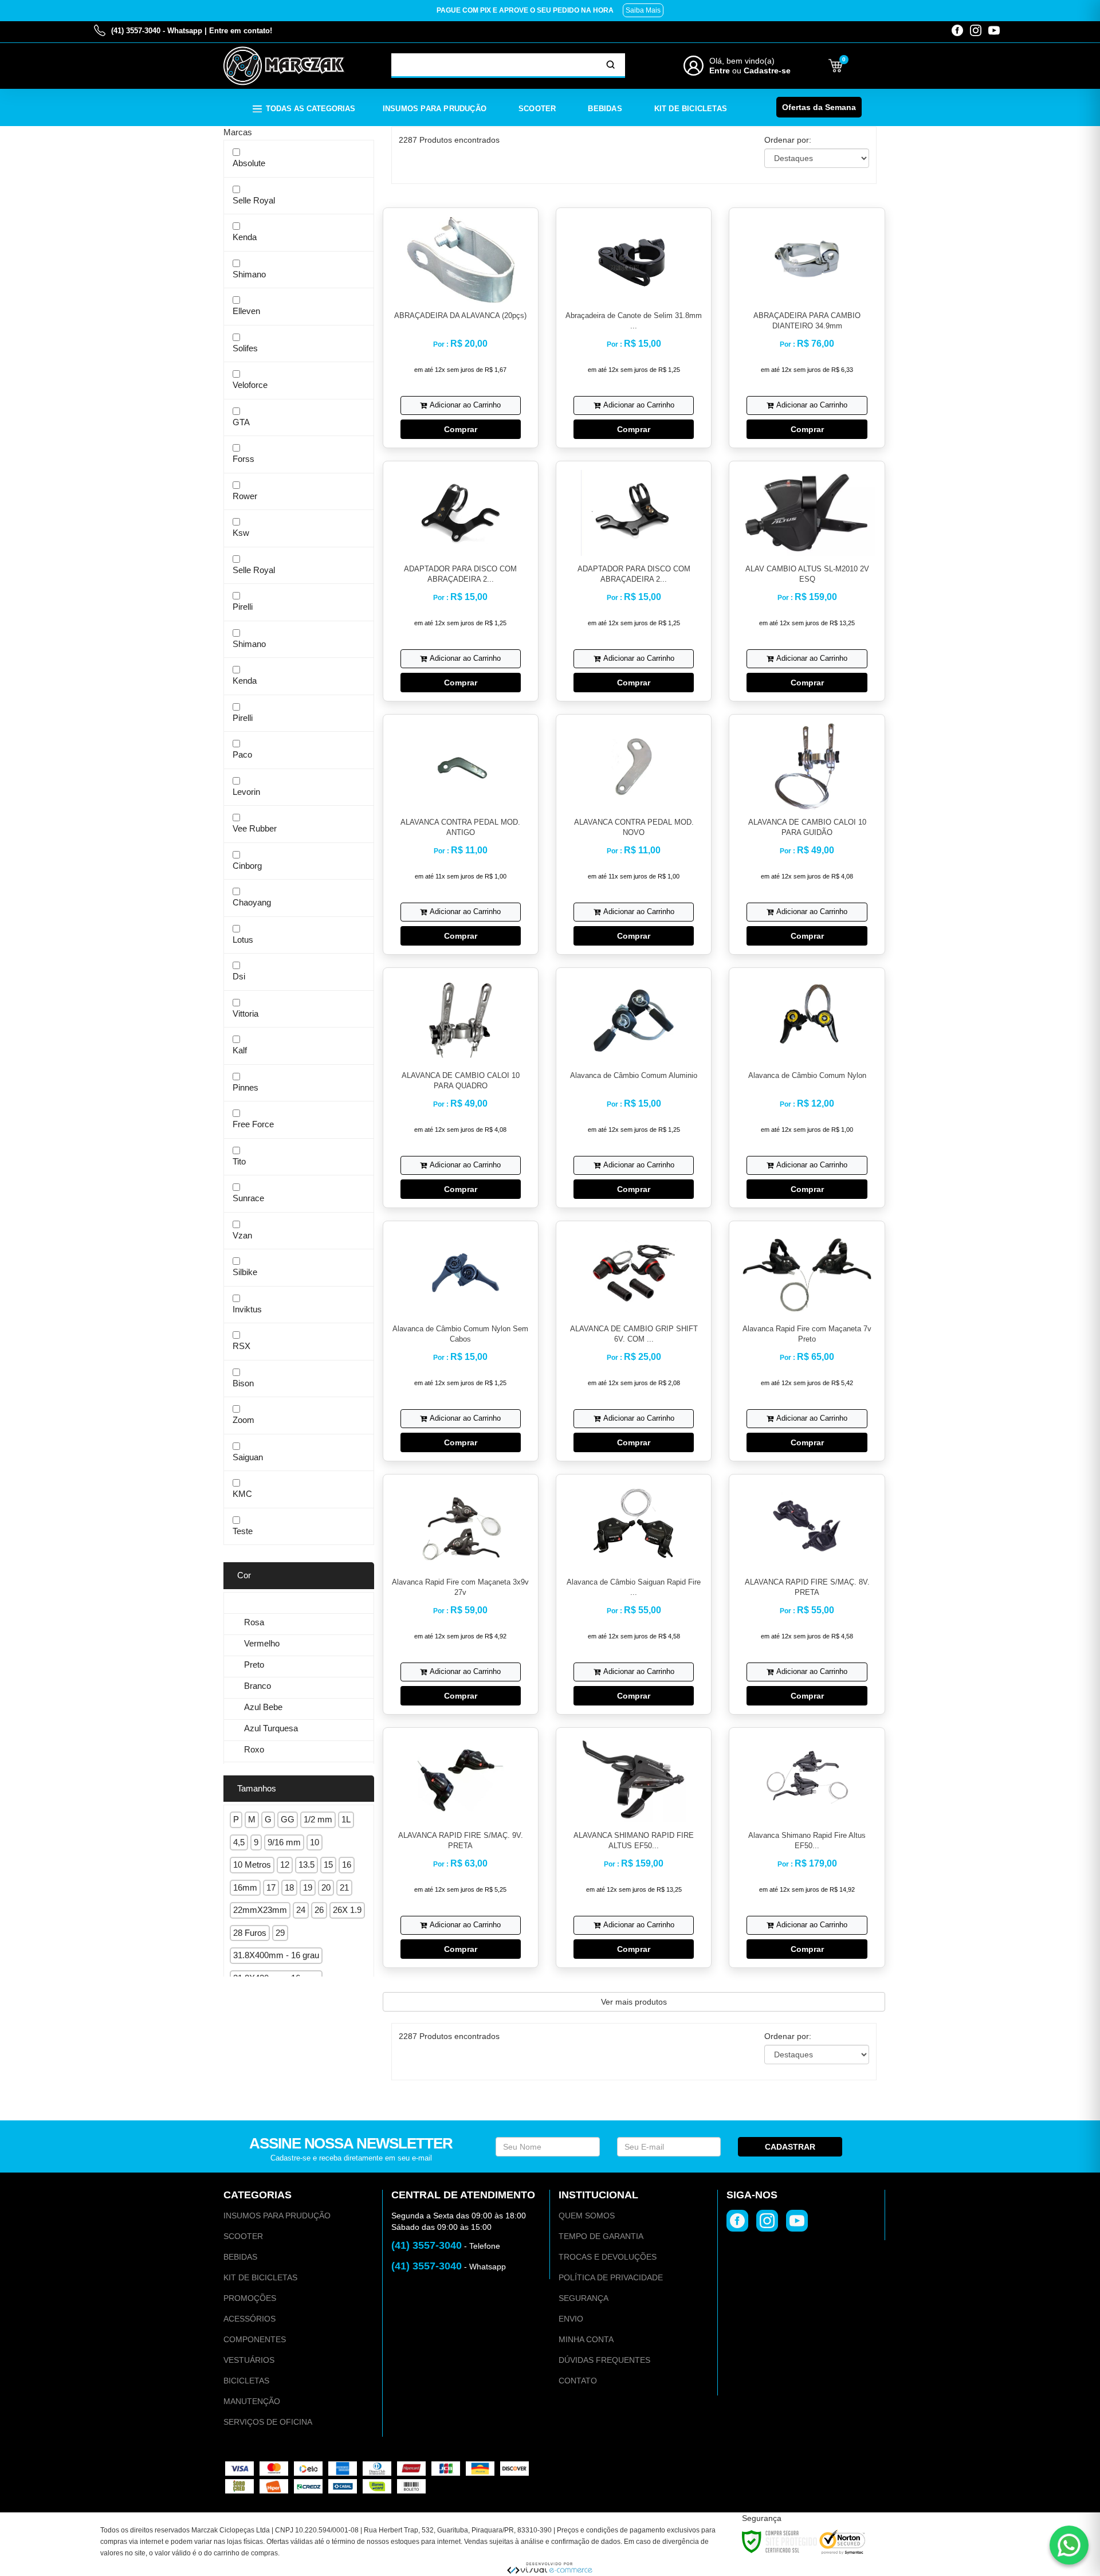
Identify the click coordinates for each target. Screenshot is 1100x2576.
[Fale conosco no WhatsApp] (1069, 2545)
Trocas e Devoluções (608, 2257)
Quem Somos (587, 2216)
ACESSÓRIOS (250, 2319)
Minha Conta (586, 2339)
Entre (720, 70)
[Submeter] (611, 65)
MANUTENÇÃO (252, 2401)
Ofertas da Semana (819, 107)
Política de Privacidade (611, 2277)
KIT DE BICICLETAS (260, 2277)
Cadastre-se (767, 70)
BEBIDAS (240, 2257)
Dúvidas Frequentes (604, 2360)
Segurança (584, 2298)
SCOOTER (243, 2236)
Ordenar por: (788, 140)
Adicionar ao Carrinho (465, 405)
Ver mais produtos (634, 2002)
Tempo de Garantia (601, 2236)
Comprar (461, 429)
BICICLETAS (246, 2381)
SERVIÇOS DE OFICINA (268, 2422)
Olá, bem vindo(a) (742, 61)
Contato (578, 2381)
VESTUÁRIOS (249, 2360)
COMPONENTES (255, 2339)
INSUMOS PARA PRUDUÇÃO (277, 2216)
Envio (571, 2319)
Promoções (250, 2298)
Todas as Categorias (311, 109)
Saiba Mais (643, 10)
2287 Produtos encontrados (449, 140)
